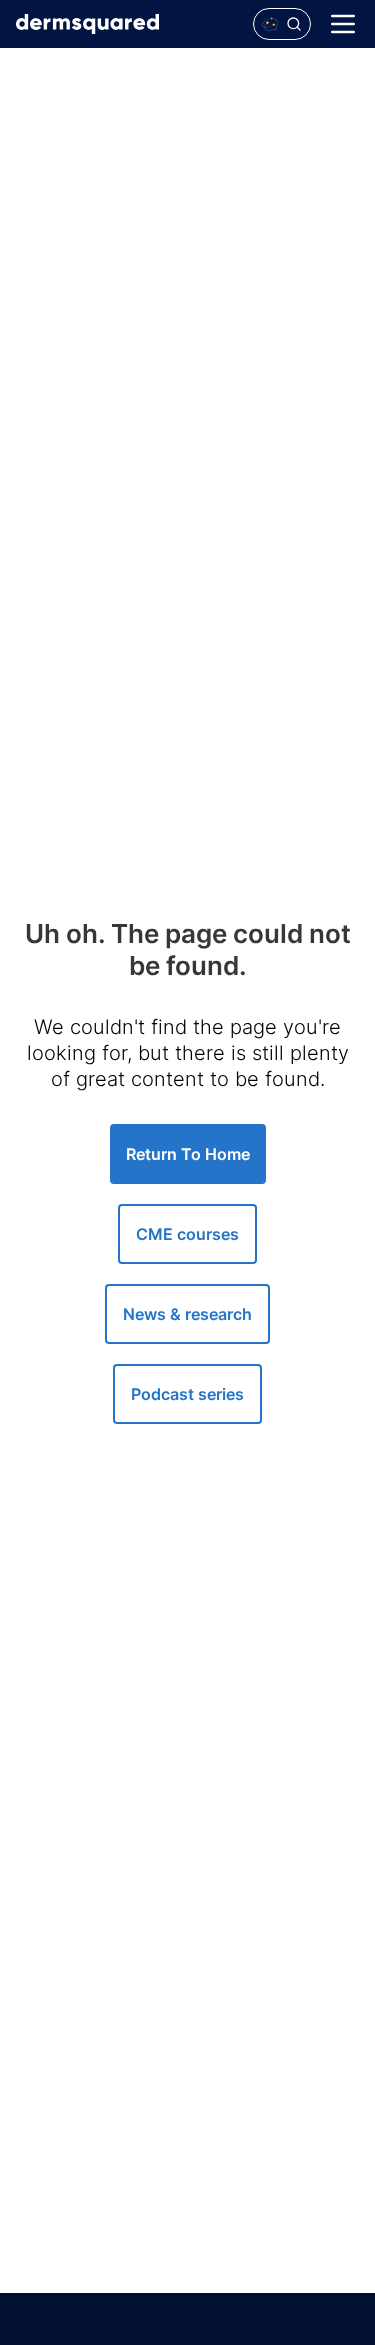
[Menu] (343, 24)
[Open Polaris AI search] (282, 24)
